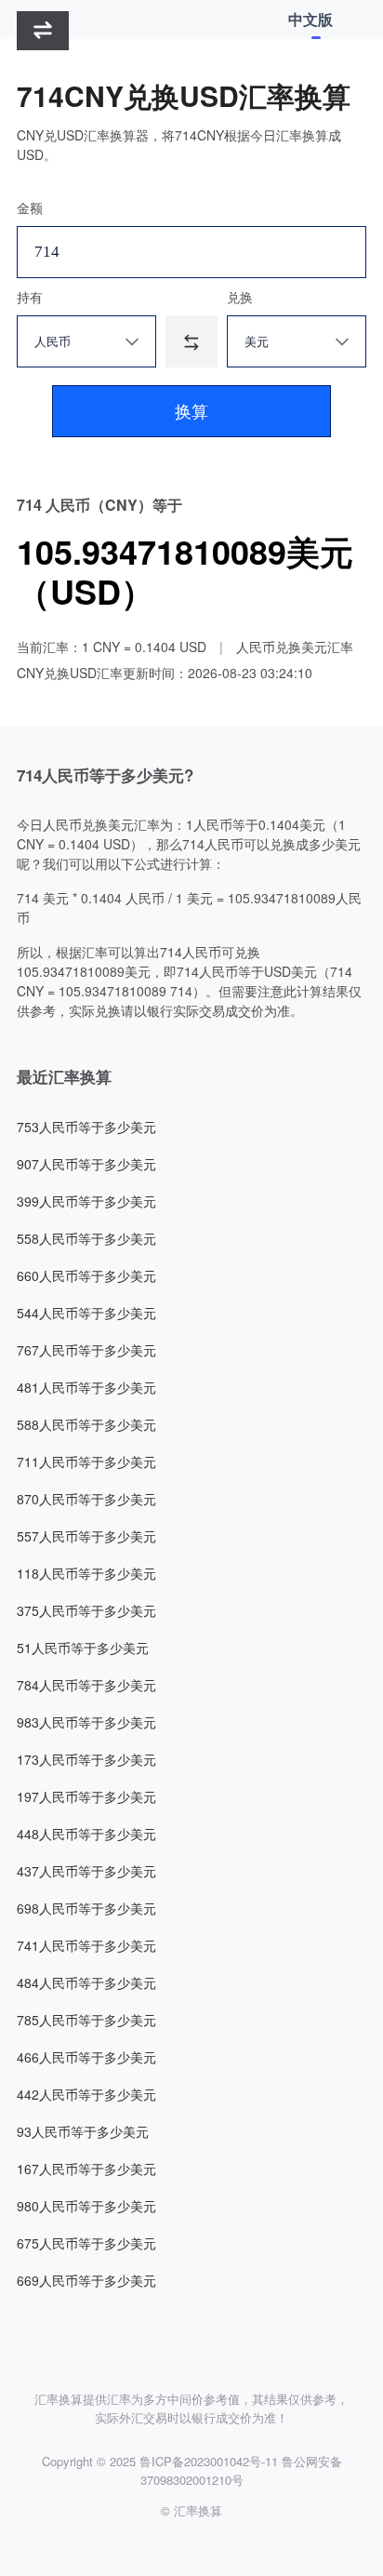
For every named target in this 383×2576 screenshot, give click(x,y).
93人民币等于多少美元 (83, 2131)
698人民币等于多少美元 (86, 1908)
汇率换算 (198, 2510)
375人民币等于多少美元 (86, 1610)
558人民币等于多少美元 (86, 1238)
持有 (30, 297)
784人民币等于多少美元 (86, 1685)
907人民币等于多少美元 (86, 1164)
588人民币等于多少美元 (86, 1424)
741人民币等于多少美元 (86, 1945)
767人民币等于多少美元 (86, 1350)
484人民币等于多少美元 (86, 1982)
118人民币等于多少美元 (86, 1573)
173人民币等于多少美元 (86, 1759)
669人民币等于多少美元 (86, 2280)
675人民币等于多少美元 (86, 2243)
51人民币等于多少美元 (83, 1648)
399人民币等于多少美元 (86, 1201)
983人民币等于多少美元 (86, 1722)
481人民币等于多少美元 (86, 1387)
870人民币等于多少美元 (86, 1499)
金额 (30, 207)
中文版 (310, 19)
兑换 (240, 297)
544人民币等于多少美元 (86, 1313)
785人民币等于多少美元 (86, 2020)
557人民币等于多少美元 (86, 1536)
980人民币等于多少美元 (86, 2206)
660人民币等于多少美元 (86, 1275)
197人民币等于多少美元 (86, 1796)
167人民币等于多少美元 (86, 2169)
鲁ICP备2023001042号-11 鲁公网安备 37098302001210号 (241, 2470)
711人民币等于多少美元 (86, 1462)
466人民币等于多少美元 (86, 2057)
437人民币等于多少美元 (86, 1871)
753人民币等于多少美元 (86, 1127)
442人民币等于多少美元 (86, 2094)
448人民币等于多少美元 (86, 1834)
